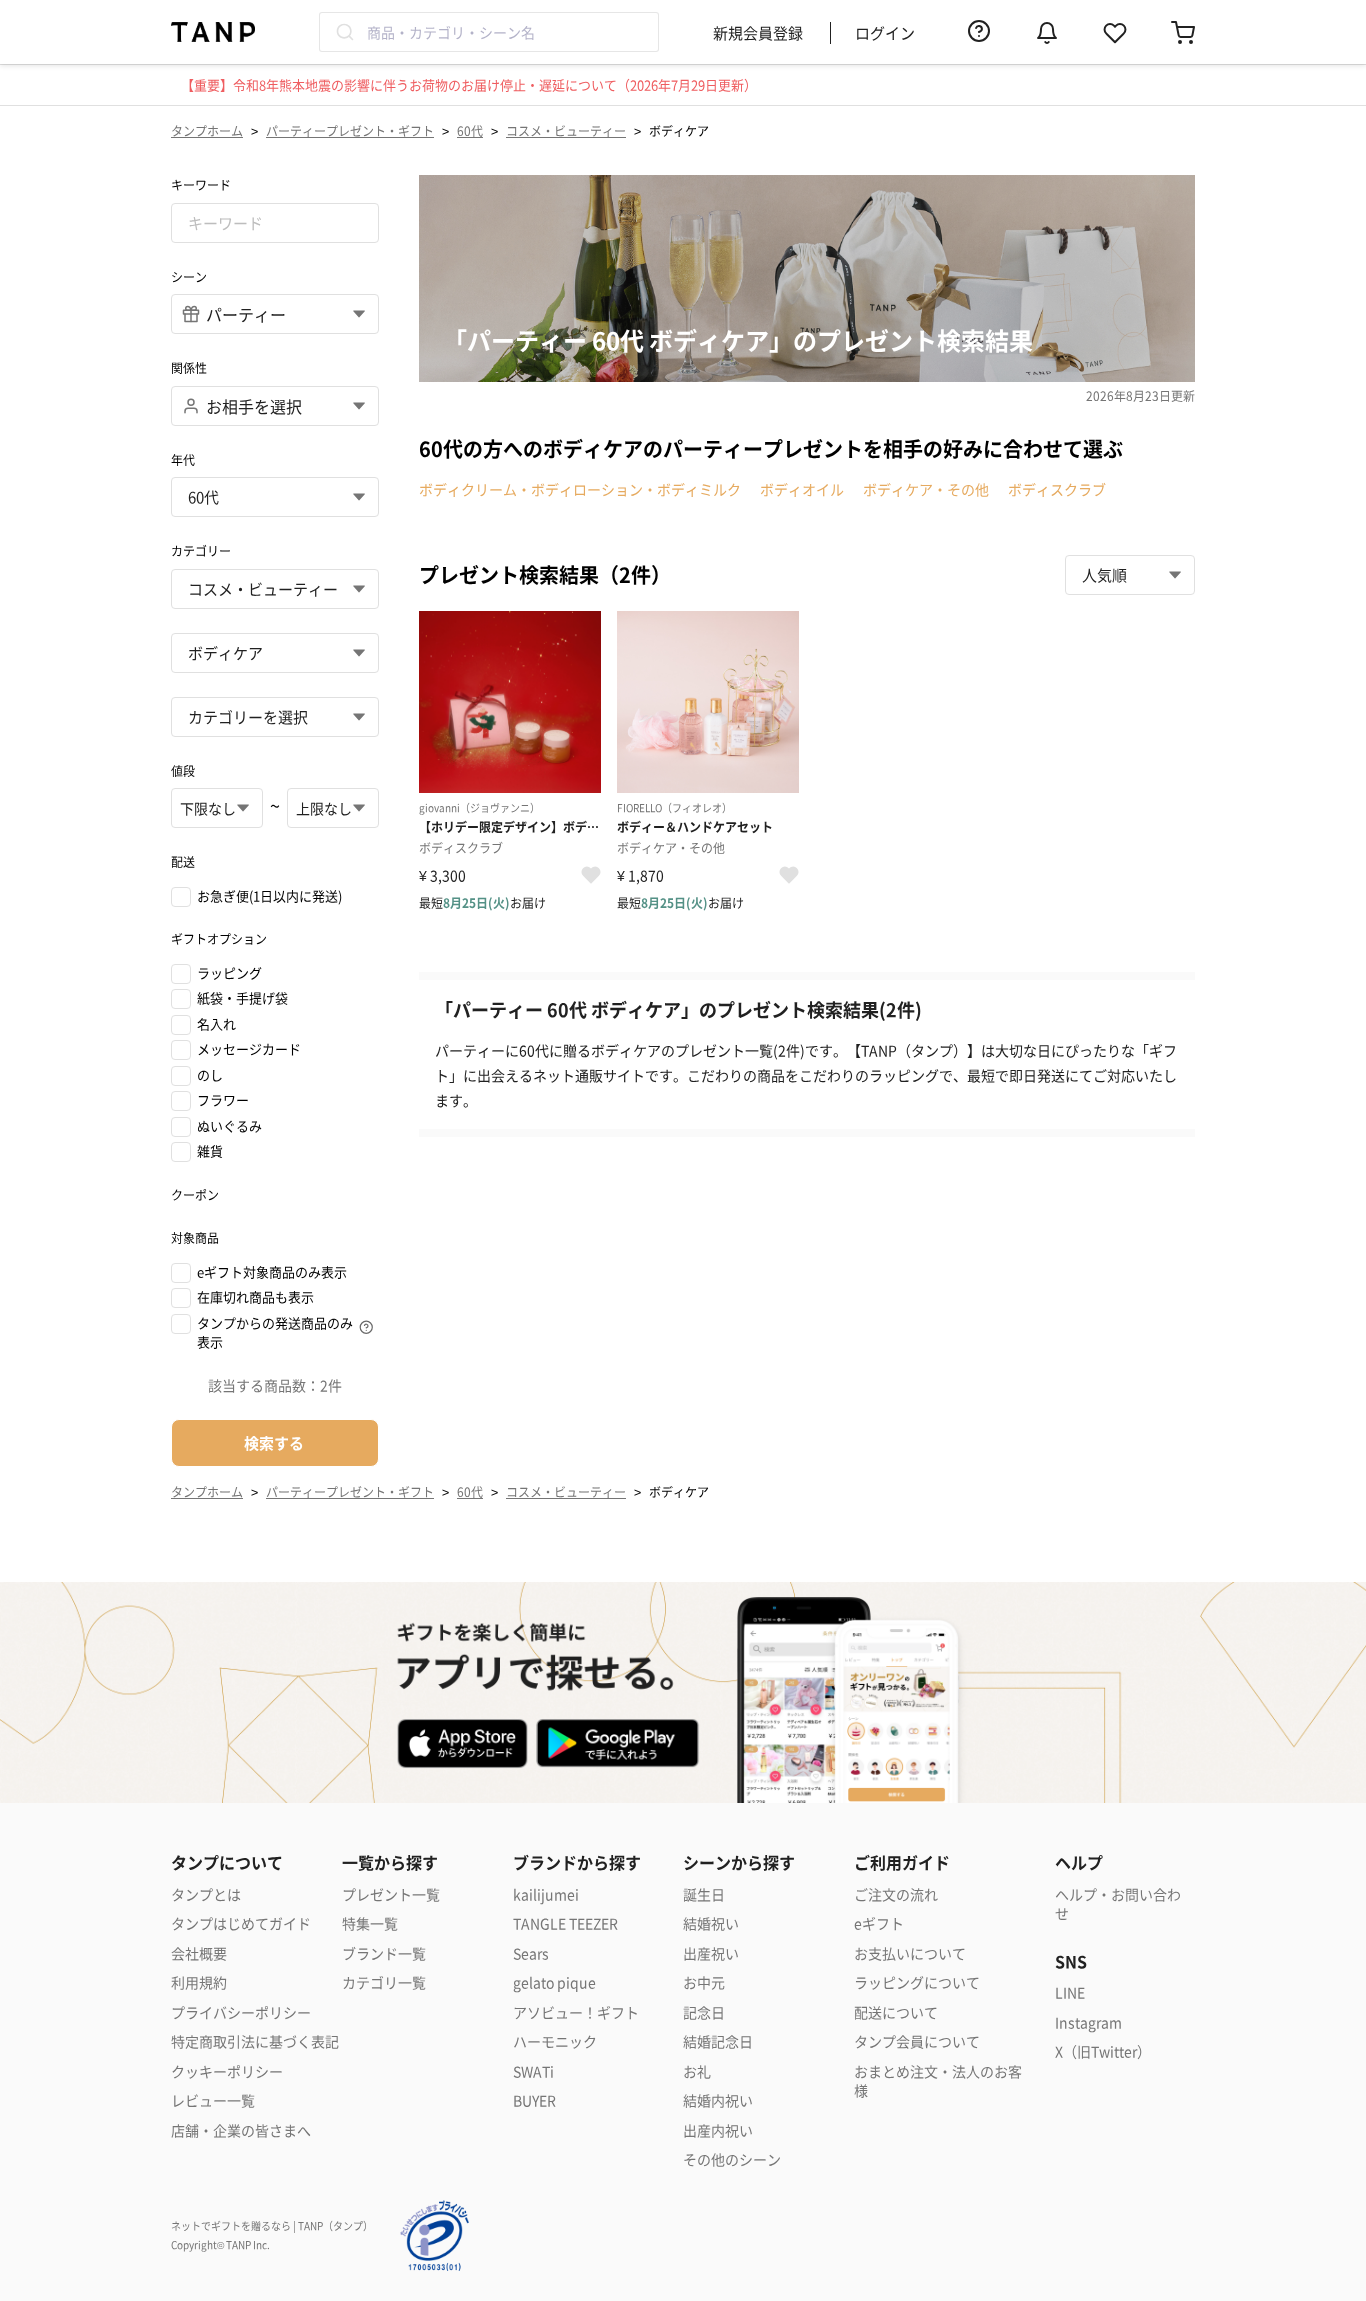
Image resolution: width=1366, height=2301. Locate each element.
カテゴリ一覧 (384, 1982)
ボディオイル (802, 489)
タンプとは (206, 1894)
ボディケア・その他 (926, 489)
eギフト (879, 1923)
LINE (1070, 1992)
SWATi (533, 2071)
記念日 (704, 2012)
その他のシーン (732, 2159)
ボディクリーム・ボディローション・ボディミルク (580, 489)
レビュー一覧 (213, 2100)
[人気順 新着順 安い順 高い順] (1130, 575)
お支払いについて (910, 1953)
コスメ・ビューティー (566, 130)
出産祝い (711, 1953)
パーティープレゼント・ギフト (350, 130)
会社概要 (199, 1953)
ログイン (885, 32)
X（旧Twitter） (1103, 2051)
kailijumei (546, 1894)
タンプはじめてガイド (241, 1923)
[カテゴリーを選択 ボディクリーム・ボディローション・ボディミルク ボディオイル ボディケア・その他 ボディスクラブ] (275, 717)
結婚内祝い (718, 2100)
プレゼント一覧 (391, 1894)
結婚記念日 (718, 2041)
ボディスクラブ (1057, 489)
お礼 (697, 2071)
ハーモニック (555, 2041)
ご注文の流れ (896, 1894)
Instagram (1088, 2022)
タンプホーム (207, 130)
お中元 (704, 1982)
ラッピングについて (917, 1982)
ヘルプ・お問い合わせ (1118, 1904)
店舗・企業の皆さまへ (241, 2130)
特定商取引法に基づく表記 (255, 2041)
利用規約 (199, 1982)
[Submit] (343, 32)
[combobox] (489, 32)
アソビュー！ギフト (576, 2012)
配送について (896, 2012)
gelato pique (554, 1982)
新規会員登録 (758, 32)
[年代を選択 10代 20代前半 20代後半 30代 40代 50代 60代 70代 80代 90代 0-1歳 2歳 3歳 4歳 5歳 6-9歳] (275, 497)
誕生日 (704, 1894)
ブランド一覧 (384, 1953)
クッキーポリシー (227, 2071)
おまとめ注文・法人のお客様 (938, 2081)
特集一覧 (370, 1923)
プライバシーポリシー (241, 2012)
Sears (531, 1953)
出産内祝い (718, 2130)
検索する (274, 1442)
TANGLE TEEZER (565, 1923)
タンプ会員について (917, 2041)
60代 (470, 130)
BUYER (534, 2100)
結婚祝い (711, 1923)
